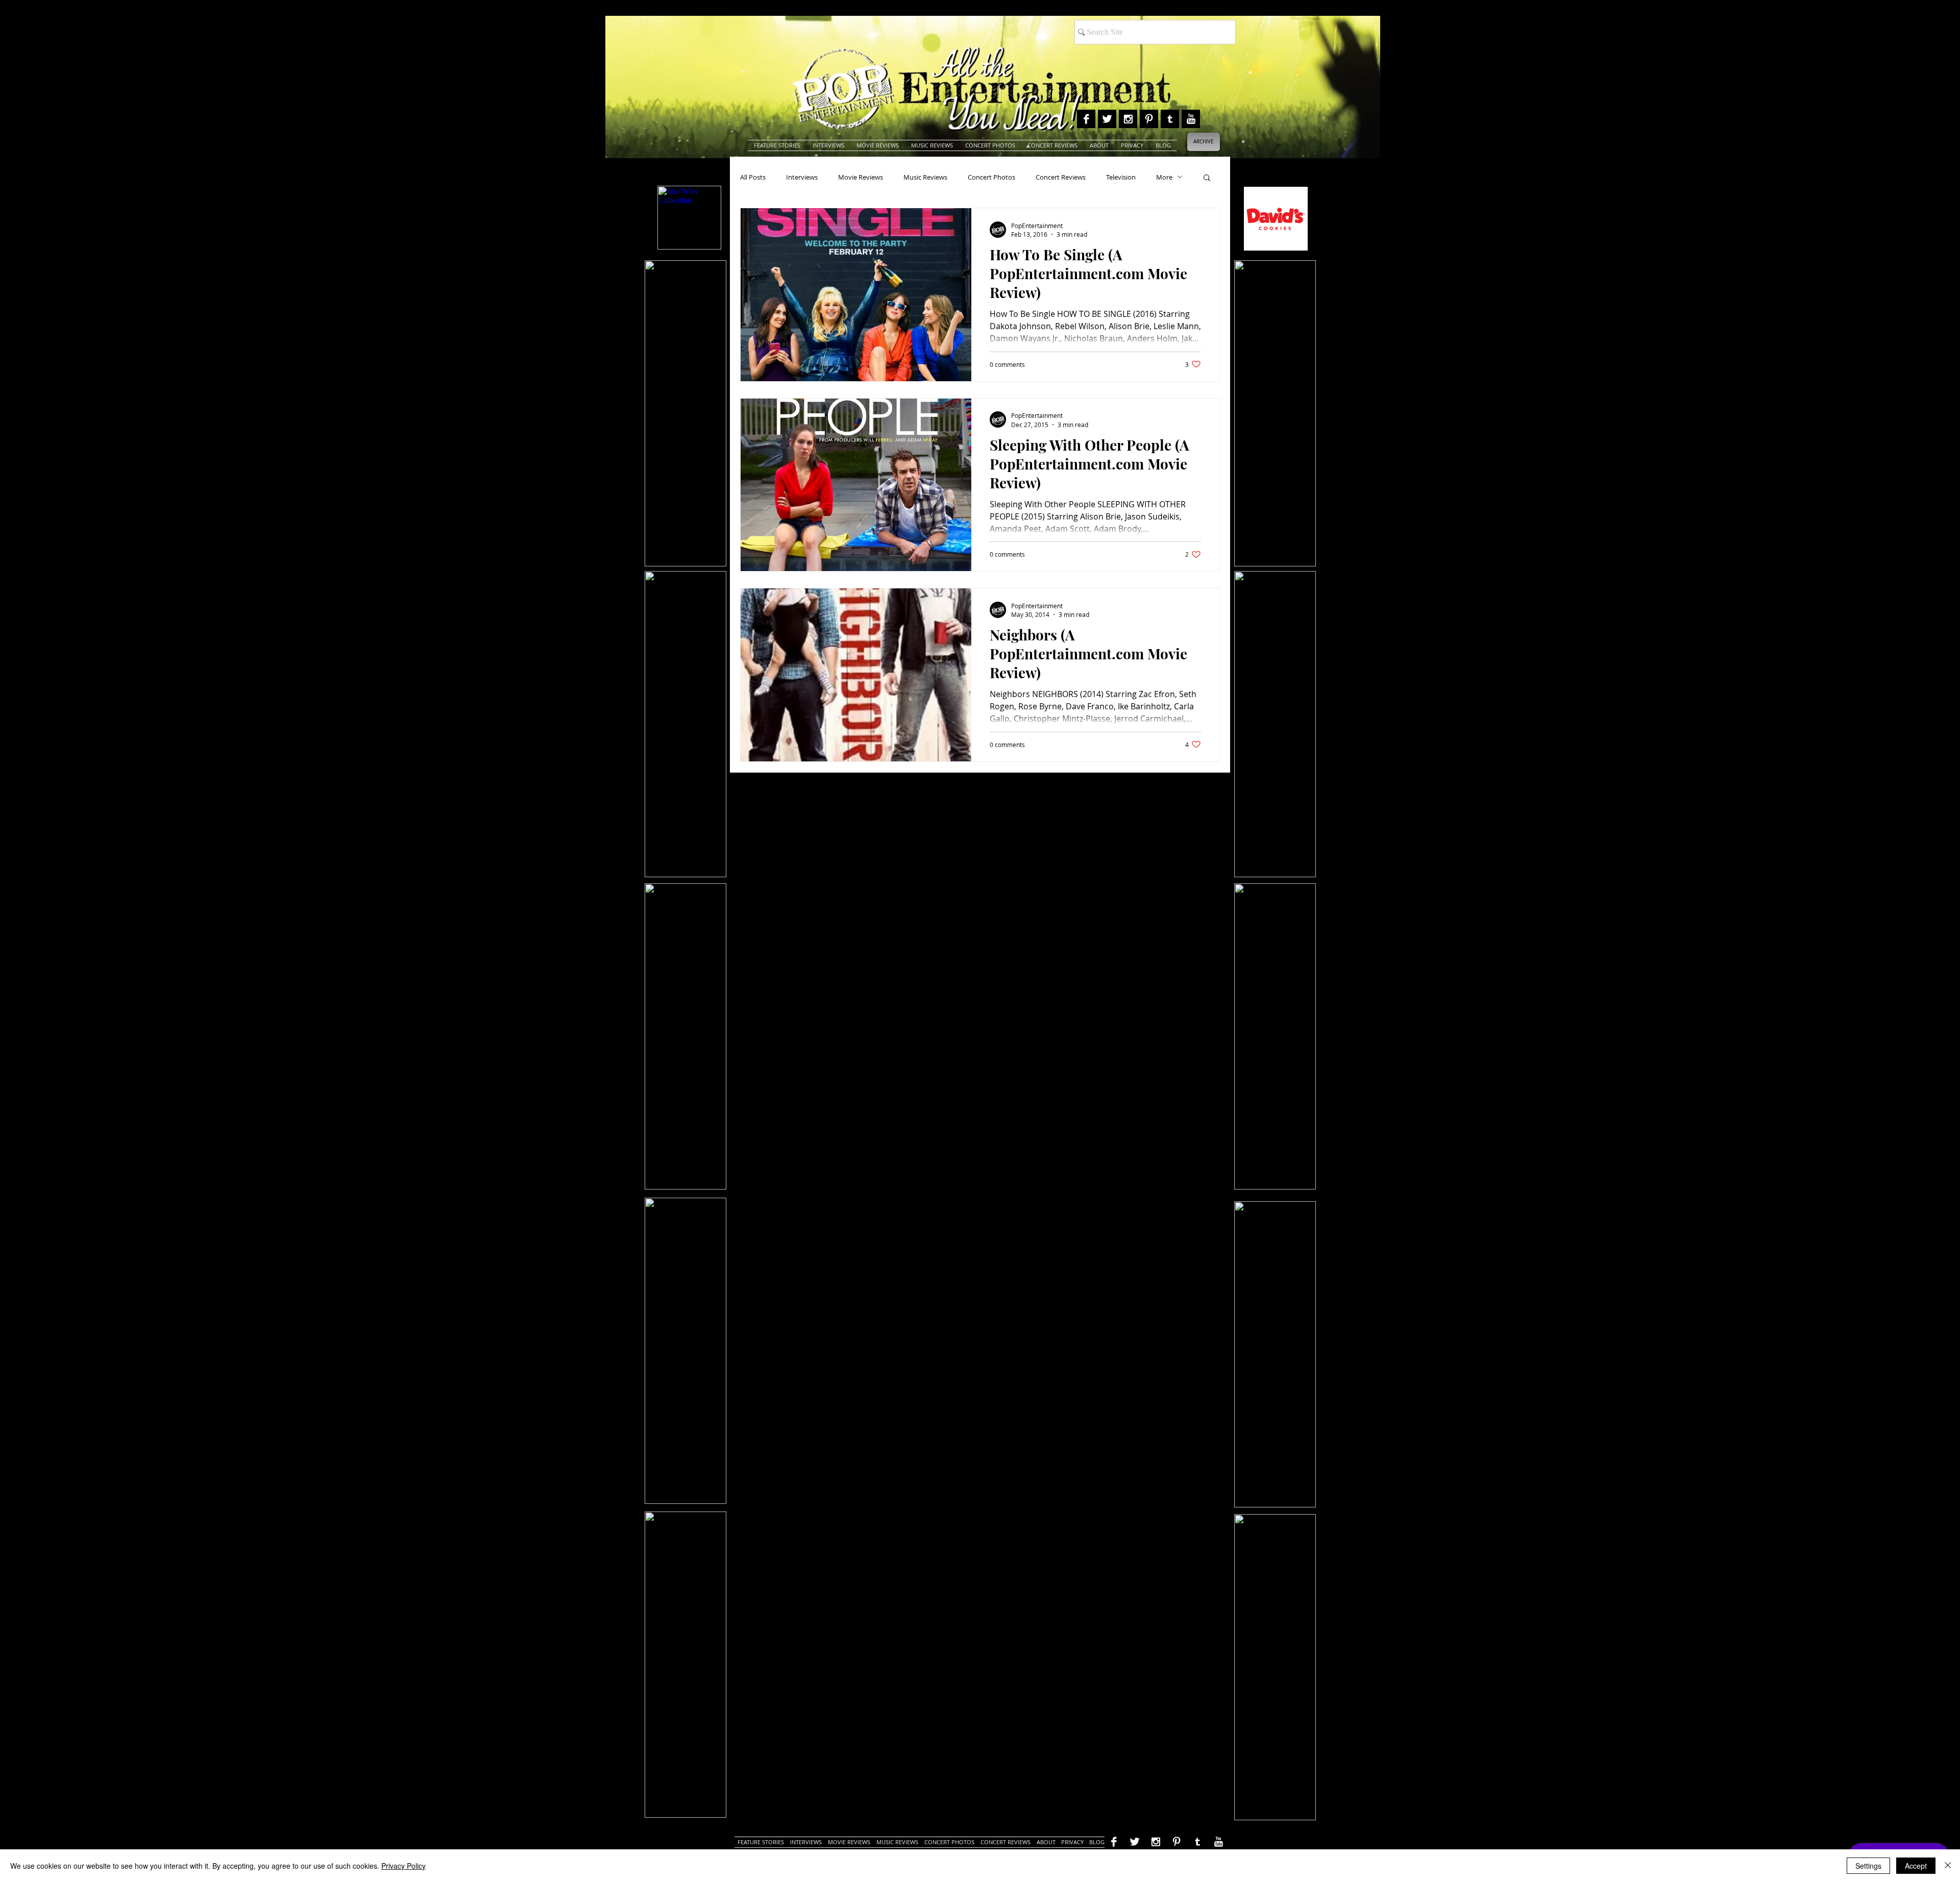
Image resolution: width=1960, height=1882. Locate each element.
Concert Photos (991, 177)
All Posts (753, 177)
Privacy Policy (403, 1866)
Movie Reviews (861, 177)
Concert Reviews (1061, 177)
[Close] (1948, 1866)
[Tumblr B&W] (1170, 119)
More (1164, 177)
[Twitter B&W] (1107, 119)
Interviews (802, 177)
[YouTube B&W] (1191, 119)
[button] (1207, 178)
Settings (1868, 1866)
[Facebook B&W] (1086, 119)
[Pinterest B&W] (1149, 119)
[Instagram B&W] (1128, 119)
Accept (1916, 1866)
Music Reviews (925, 177)
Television (1121, 177)
